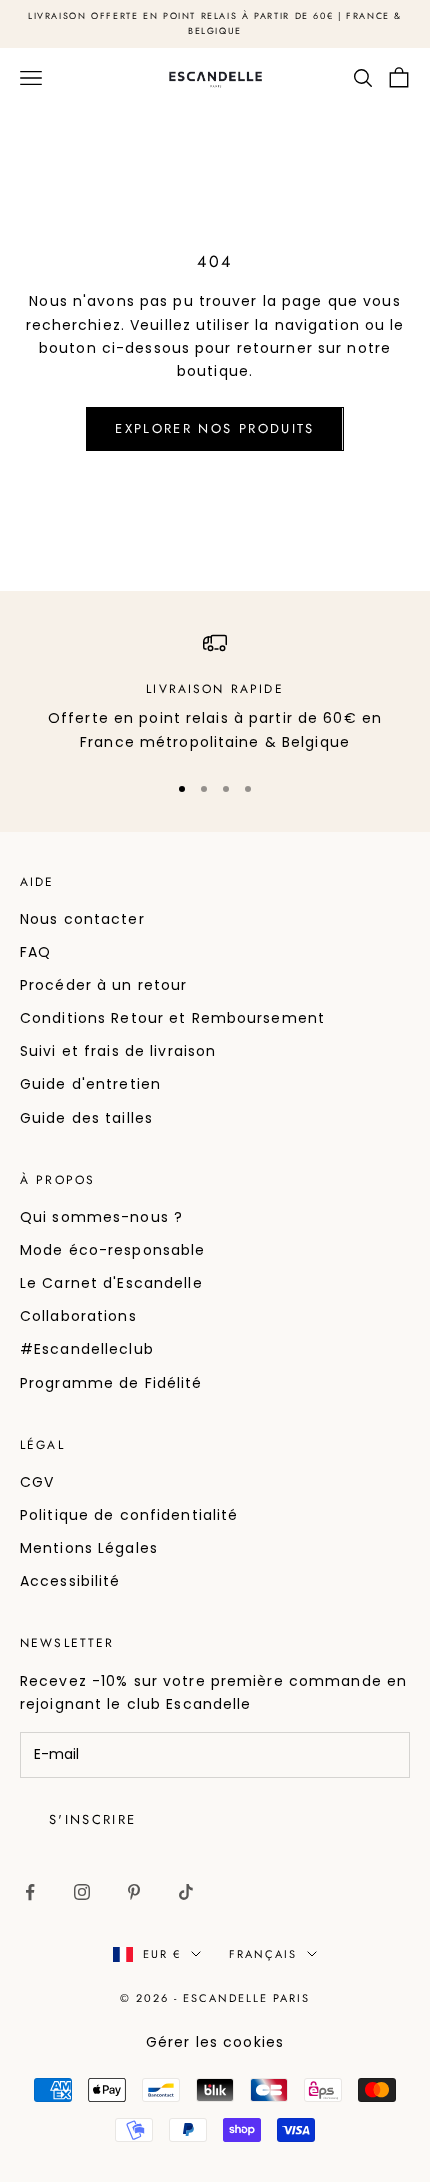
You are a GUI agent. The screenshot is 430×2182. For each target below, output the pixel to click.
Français (263, 1954)
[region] (215, 692)
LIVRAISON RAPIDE (215, 689)
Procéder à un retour (103, 985)
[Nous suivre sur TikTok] (186, 1892)
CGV (37, 1482)
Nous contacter (82, 919)
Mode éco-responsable (112, 1250)
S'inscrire (92, 1819)
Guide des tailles (86, 1118)
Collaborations (78, 1316)
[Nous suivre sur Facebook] (30, 1892)
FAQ (35, 952)
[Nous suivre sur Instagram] (82, 1892)
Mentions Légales (89, 1548)
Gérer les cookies (215, 2042)
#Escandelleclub (87, 1349)
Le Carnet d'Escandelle (111, 1283)
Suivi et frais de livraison (118, 1051)
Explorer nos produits (214, 428)
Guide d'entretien (90, 1084)
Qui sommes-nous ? (101, 1217)
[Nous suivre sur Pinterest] (134, 1892)
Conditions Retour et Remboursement (172, 1018)
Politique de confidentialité (129, 1515)
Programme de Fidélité (111, 1383)
